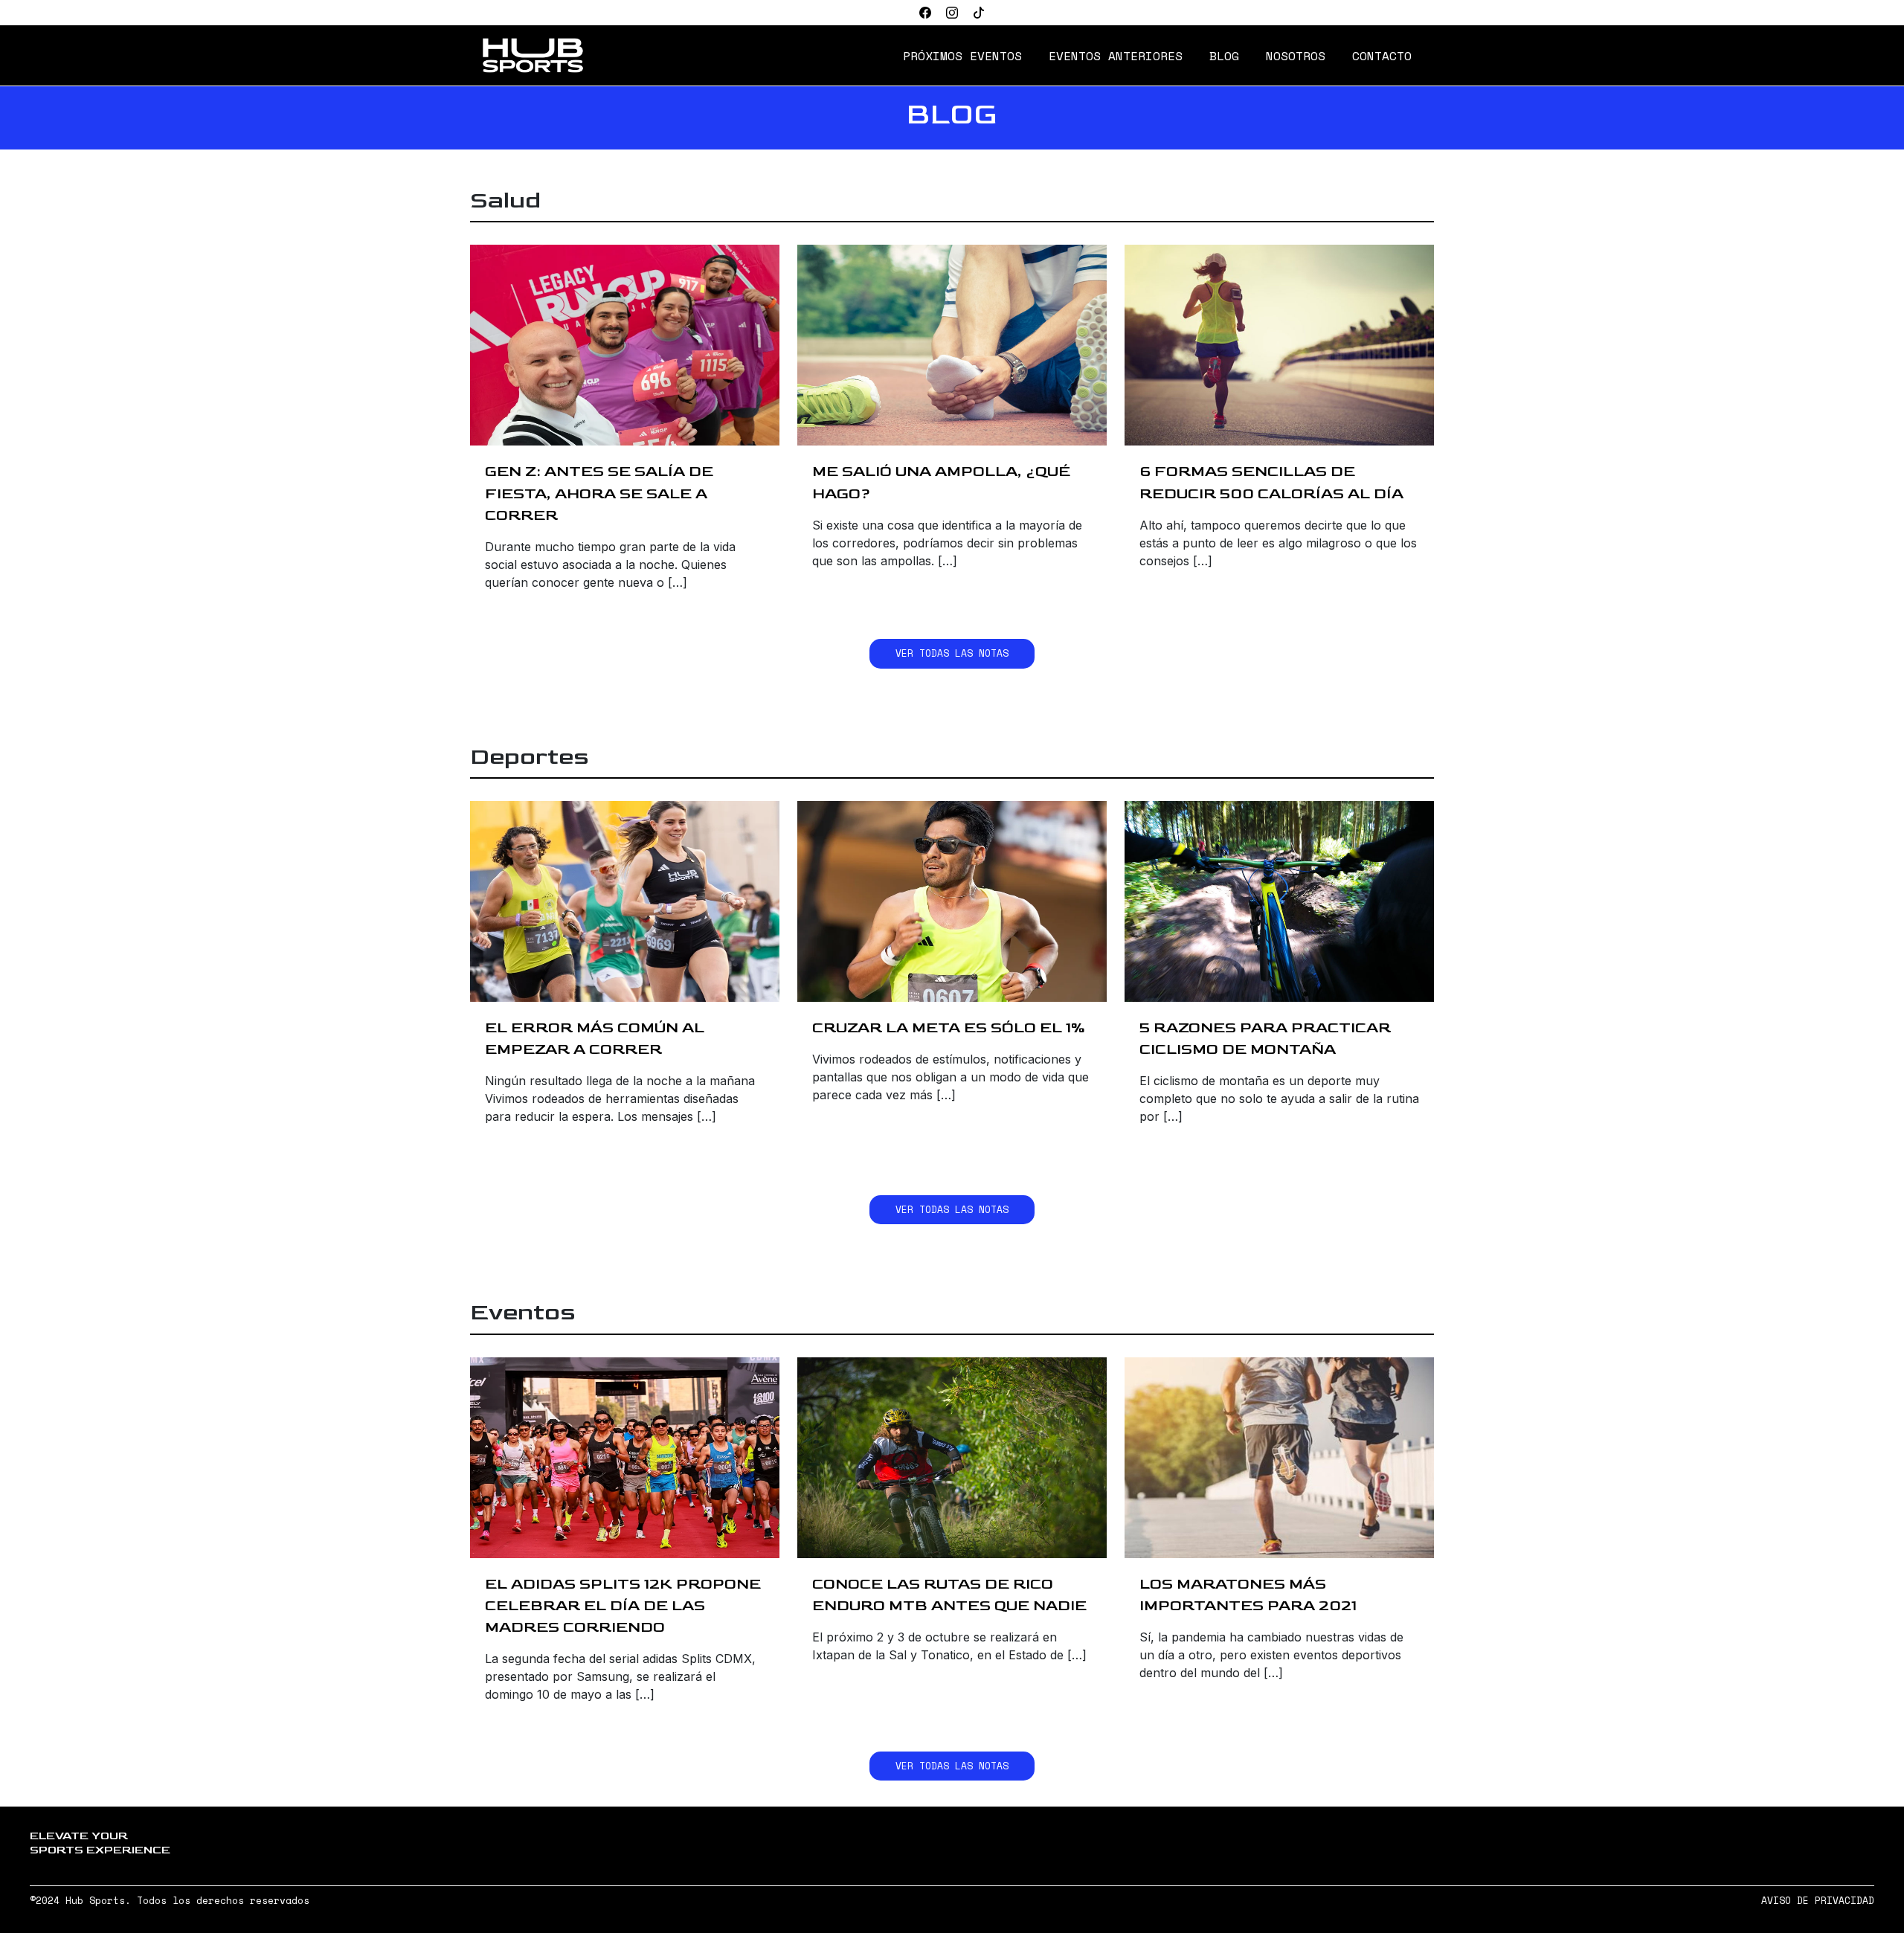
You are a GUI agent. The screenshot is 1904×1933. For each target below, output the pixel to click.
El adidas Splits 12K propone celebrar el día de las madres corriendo (623, 1605)
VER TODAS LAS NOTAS (952, 653)
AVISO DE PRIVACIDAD (1818, 1901)
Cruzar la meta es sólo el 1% (949, 1027)
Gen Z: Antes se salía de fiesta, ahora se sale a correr (599, 493)
